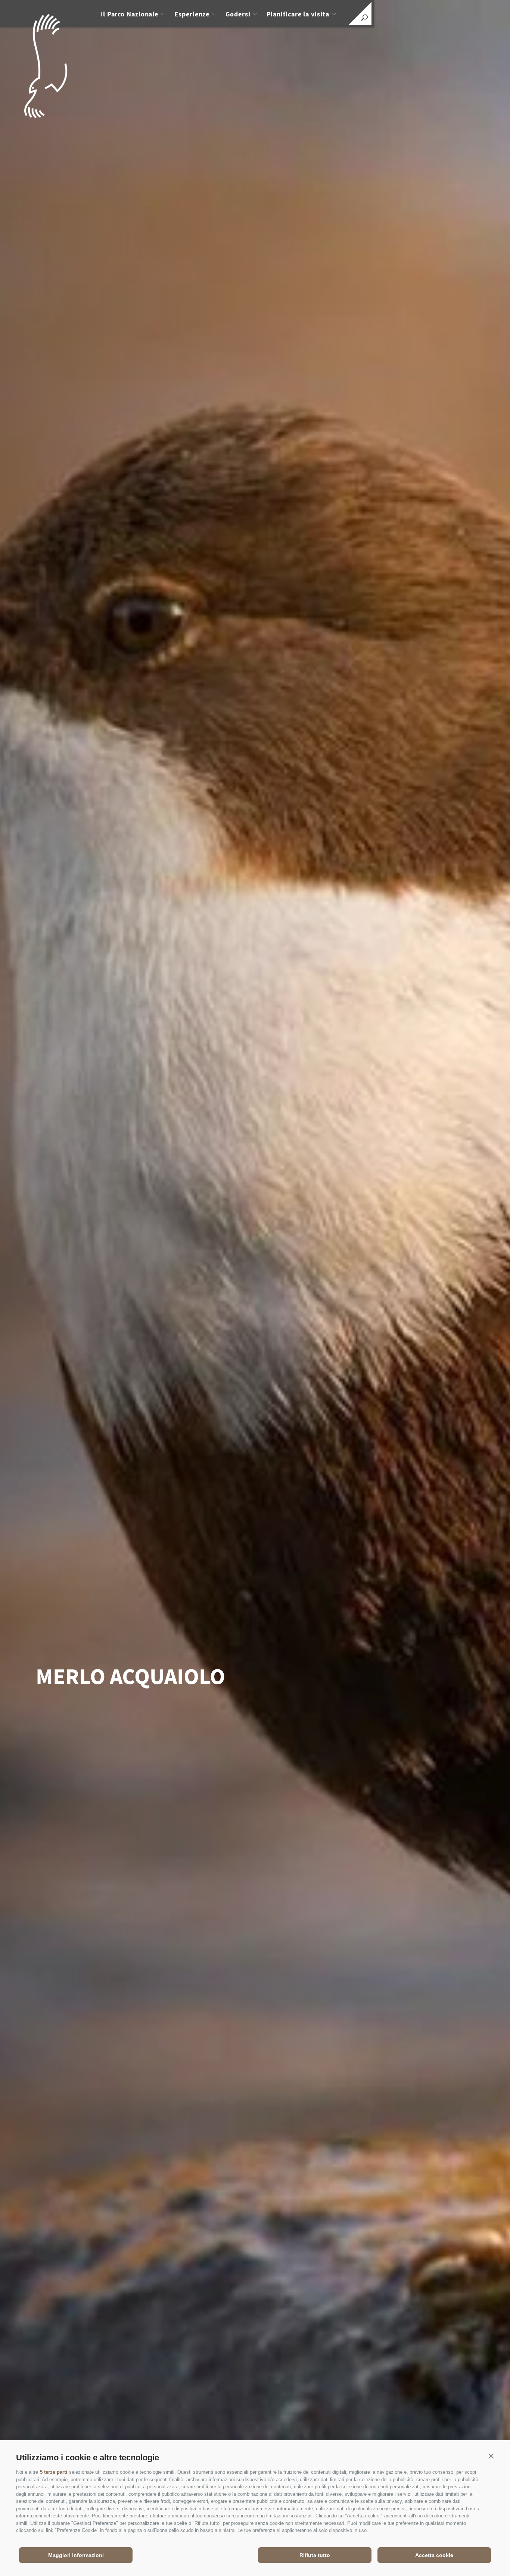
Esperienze (192, 14)
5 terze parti (54, 2472)
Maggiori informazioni (76, 2555)
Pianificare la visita (298, 14)
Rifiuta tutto (315, 2555)
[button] (491, 2456)
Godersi (238, 14)
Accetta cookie (434, 2555)
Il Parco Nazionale (130, 14)
